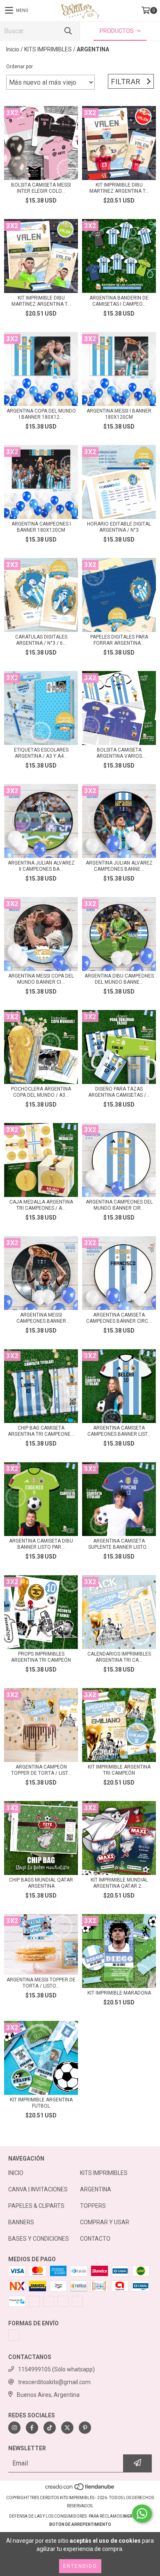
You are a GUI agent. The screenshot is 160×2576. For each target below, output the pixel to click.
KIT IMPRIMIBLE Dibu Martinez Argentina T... (119, 188)
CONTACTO (95, 2239)
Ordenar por (19, 67)
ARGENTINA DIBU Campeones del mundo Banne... (119, 979)
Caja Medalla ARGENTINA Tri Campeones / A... (41, 1205)
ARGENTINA (96, 2189)
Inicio (13, 49)
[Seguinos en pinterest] (85, 2428)
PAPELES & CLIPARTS (36, 2206)
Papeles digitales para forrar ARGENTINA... (119, 640)
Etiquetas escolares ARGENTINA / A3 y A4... (41, 753)
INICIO (16, 2173)
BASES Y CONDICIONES (39, 2239)
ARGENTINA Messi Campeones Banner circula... (41, 1318)
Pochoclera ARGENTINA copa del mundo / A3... (41, 1092)
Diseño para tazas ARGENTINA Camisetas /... (119, 1092)
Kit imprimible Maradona (119, 1993)
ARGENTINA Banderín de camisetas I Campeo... (119, 301)
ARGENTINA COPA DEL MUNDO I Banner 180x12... (41, 414)
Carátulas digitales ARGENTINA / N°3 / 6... (41, 640)
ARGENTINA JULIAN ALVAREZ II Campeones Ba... (41, 866)
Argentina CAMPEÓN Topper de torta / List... (41, 1770)
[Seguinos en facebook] (32, 2428)
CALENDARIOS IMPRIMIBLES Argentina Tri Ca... (119, 1657)
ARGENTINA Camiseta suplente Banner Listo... (119, 1544)
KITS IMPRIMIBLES (48, 49)
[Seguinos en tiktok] (50, 2428)
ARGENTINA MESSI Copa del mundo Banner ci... (41, 979)
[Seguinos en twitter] (67, 2428)
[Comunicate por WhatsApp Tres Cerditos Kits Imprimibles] (142, 2514)
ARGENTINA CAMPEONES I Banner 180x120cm (41, 527)
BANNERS (21, 2222)
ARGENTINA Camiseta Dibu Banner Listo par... (41, 1544)
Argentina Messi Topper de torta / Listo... (41, 1983)
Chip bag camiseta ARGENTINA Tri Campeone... (41, 1431)
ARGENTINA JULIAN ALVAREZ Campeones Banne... (119, 866)
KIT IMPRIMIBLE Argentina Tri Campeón (119, 1770)
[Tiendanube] (80, 2490)
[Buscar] (68, 31)
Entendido (80, 2566)
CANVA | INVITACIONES (38, 2189)
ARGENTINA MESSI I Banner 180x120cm (119, 414)
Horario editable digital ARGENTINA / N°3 (119, 527)
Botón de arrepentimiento (80, 2524)
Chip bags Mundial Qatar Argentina (41, 1883)
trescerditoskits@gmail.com (54, 2382)
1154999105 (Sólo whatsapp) (56, 2369)
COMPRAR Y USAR (105, 2222)
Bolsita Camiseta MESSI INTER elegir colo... (41, 188)
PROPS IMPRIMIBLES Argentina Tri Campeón (41, 1657)
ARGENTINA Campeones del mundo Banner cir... (119, 1205)
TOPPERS (93, 2206)
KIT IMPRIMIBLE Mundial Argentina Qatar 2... (119, 1883)
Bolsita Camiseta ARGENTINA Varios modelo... (119, 753)
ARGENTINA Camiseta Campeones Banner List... (119, 1431)
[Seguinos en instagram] (14, 2428)
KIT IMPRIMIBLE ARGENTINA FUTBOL (41, 2103)
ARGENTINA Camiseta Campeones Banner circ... (119, 1318)
